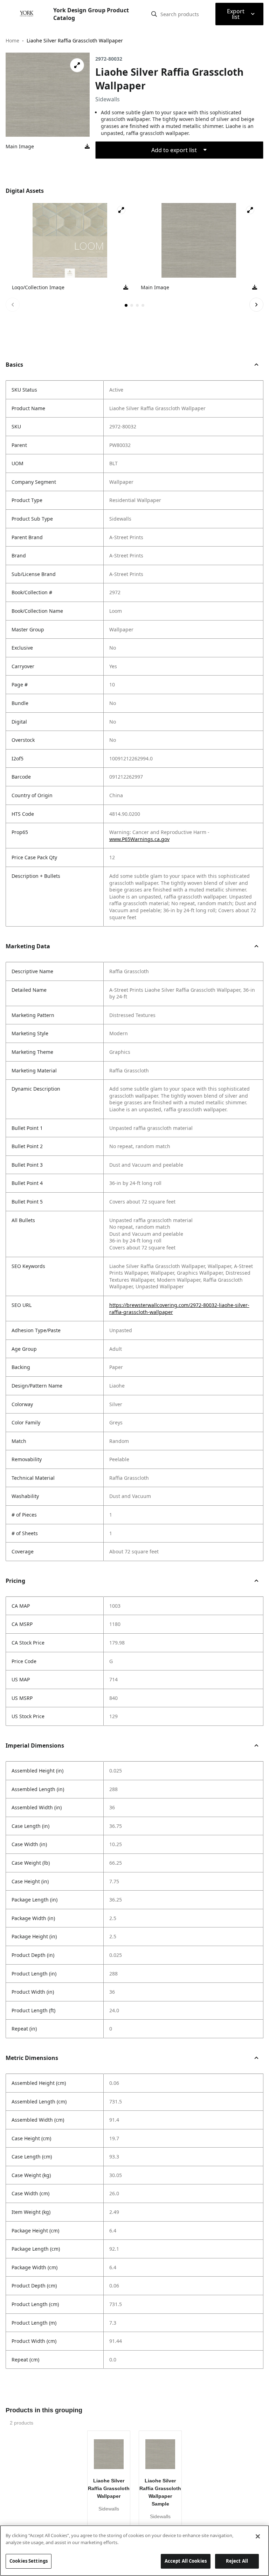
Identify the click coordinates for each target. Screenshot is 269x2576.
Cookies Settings (29, 2561)
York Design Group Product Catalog (91, 14)
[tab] (126, 305)
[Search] (154, 14)
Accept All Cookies (186, 2561)
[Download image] (87, 147)
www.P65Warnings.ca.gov (139, 839)
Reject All (237, 2561)
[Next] (256, 305)
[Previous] (13, 305)
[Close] (258, 2536)
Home (12, 40)
